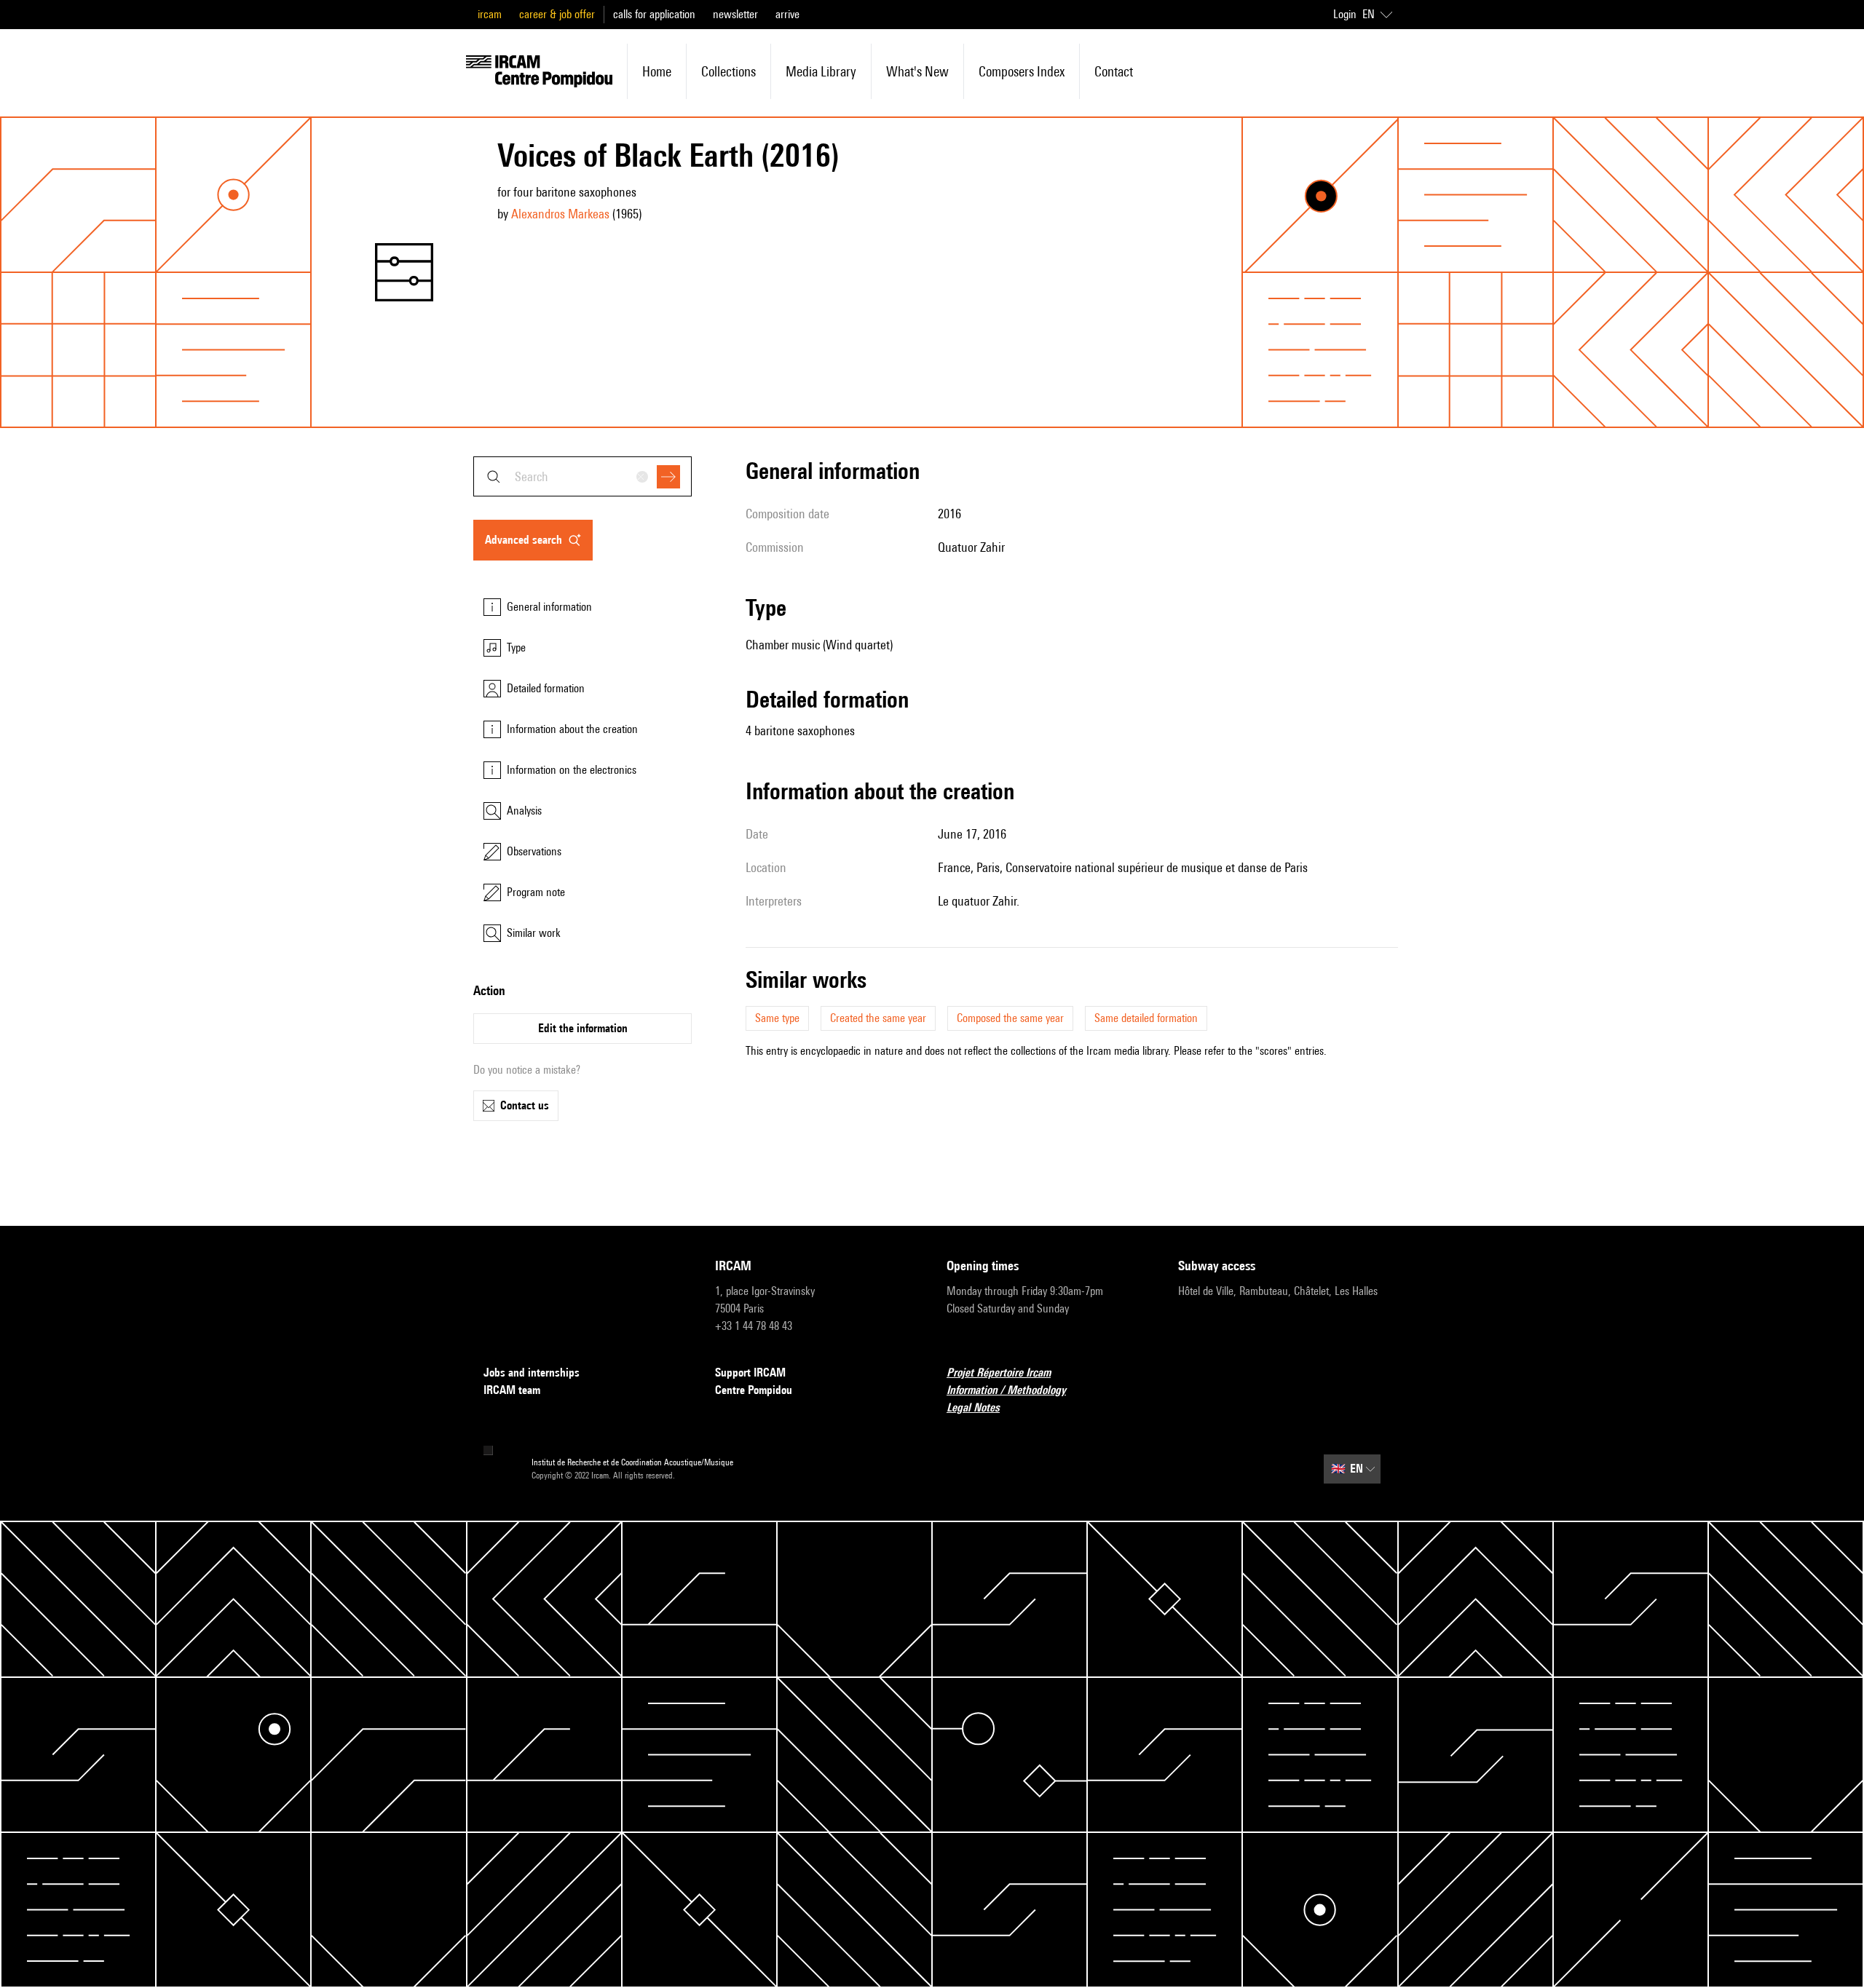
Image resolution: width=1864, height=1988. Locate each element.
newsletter (735, 14)
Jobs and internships (532, 1373)
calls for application (654, 14)
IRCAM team (512, 1390)
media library (821, 71)
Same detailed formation (1146, 1018)
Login (1345, 14)
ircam (490, 14)
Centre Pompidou (754, 1390)
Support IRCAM (750, 1373)
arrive (787, 14)
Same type (777, 1018)
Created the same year (878, 1018)
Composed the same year (1010, 1018)
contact (1114, 71)
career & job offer (557, 14)
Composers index (1022, 71)
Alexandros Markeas (560, 214)
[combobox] (582, 476)
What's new (917, 71)
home (657, 71)
